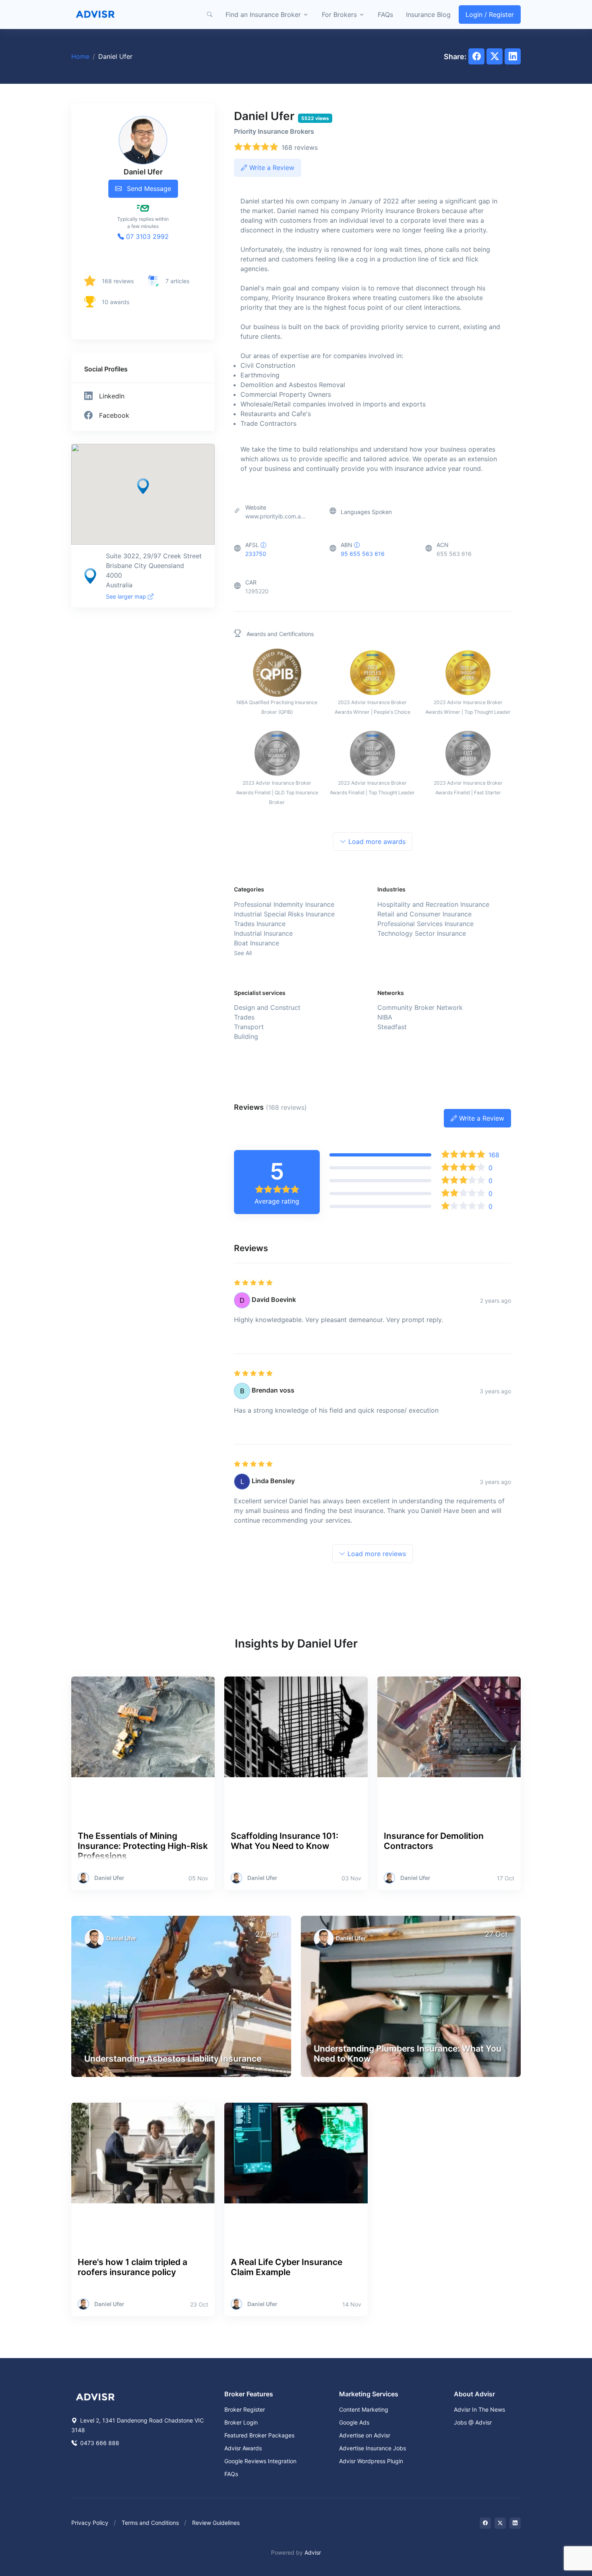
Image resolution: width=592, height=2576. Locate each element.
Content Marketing (364, 2409)
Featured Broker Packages (259, 2435)
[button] (209, 15)
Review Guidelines (216, 2523)
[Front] (95, 15)
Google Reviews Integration (260, 2461)
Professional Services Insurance (425, 924)
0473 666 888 (99, 2443)
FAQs (385, 15)
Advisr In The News (479, 2409)
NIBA (385, 1017)
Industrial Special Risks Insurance (284, 914)
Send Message (148, 189)
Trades (244, 1017)
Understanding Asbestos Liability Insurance (173, 2059)
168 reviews (118, 281)
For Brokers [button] (339, 15)
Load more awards (376, 841)
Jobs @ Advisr (473, 2422)
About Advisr (474, 2394)
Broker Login (241, 2422)
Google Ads (354, 2422)
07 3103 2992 (146, 236)
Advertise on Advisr (365, 2435)
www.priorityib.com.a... (275, 516)
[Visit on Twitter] (500, 2523)
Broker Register (245, 2409)
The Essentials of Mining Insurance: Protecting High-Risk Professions (143, 1846)
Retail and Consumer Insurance (424, 914)
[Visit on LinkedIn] (515, 2523)
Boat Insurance (257, 943)
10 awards (116, 302)
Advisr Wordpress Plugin (371, 2461)
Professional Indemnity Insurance (284, 904)
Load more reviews (376, 1554)
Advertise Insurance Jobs (373, 2448)
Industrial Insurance (263, 933)
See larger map (127, 596)
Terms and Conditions (150, 2523)
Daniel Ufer (109, 1878)
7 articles (177, 281)
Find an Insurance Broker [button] (263, 15)
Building (246, 1036)
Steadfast (392, 1027)
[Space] (95, 2396)
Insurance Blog (428, 15)
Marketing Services (369, 2394)
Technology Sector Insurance (422, 933)
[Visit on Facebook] (485, 2523)
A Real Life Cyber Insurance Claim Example (287, 2267)
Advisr (313, 2552)
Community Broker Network (420, 1007)
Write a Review (271, 168)
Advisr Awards (243, 2448)
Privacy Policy (90, 2523)
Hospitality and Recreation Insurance (433, 904)
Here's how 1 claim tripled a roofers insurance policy (132, 2267)
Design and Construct (267, 1007)
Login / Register (490, 15)
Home (80, 56)
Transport (249, 1027)
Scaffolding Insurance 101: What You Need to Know (285, 1841)
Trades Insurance (260, 924)
